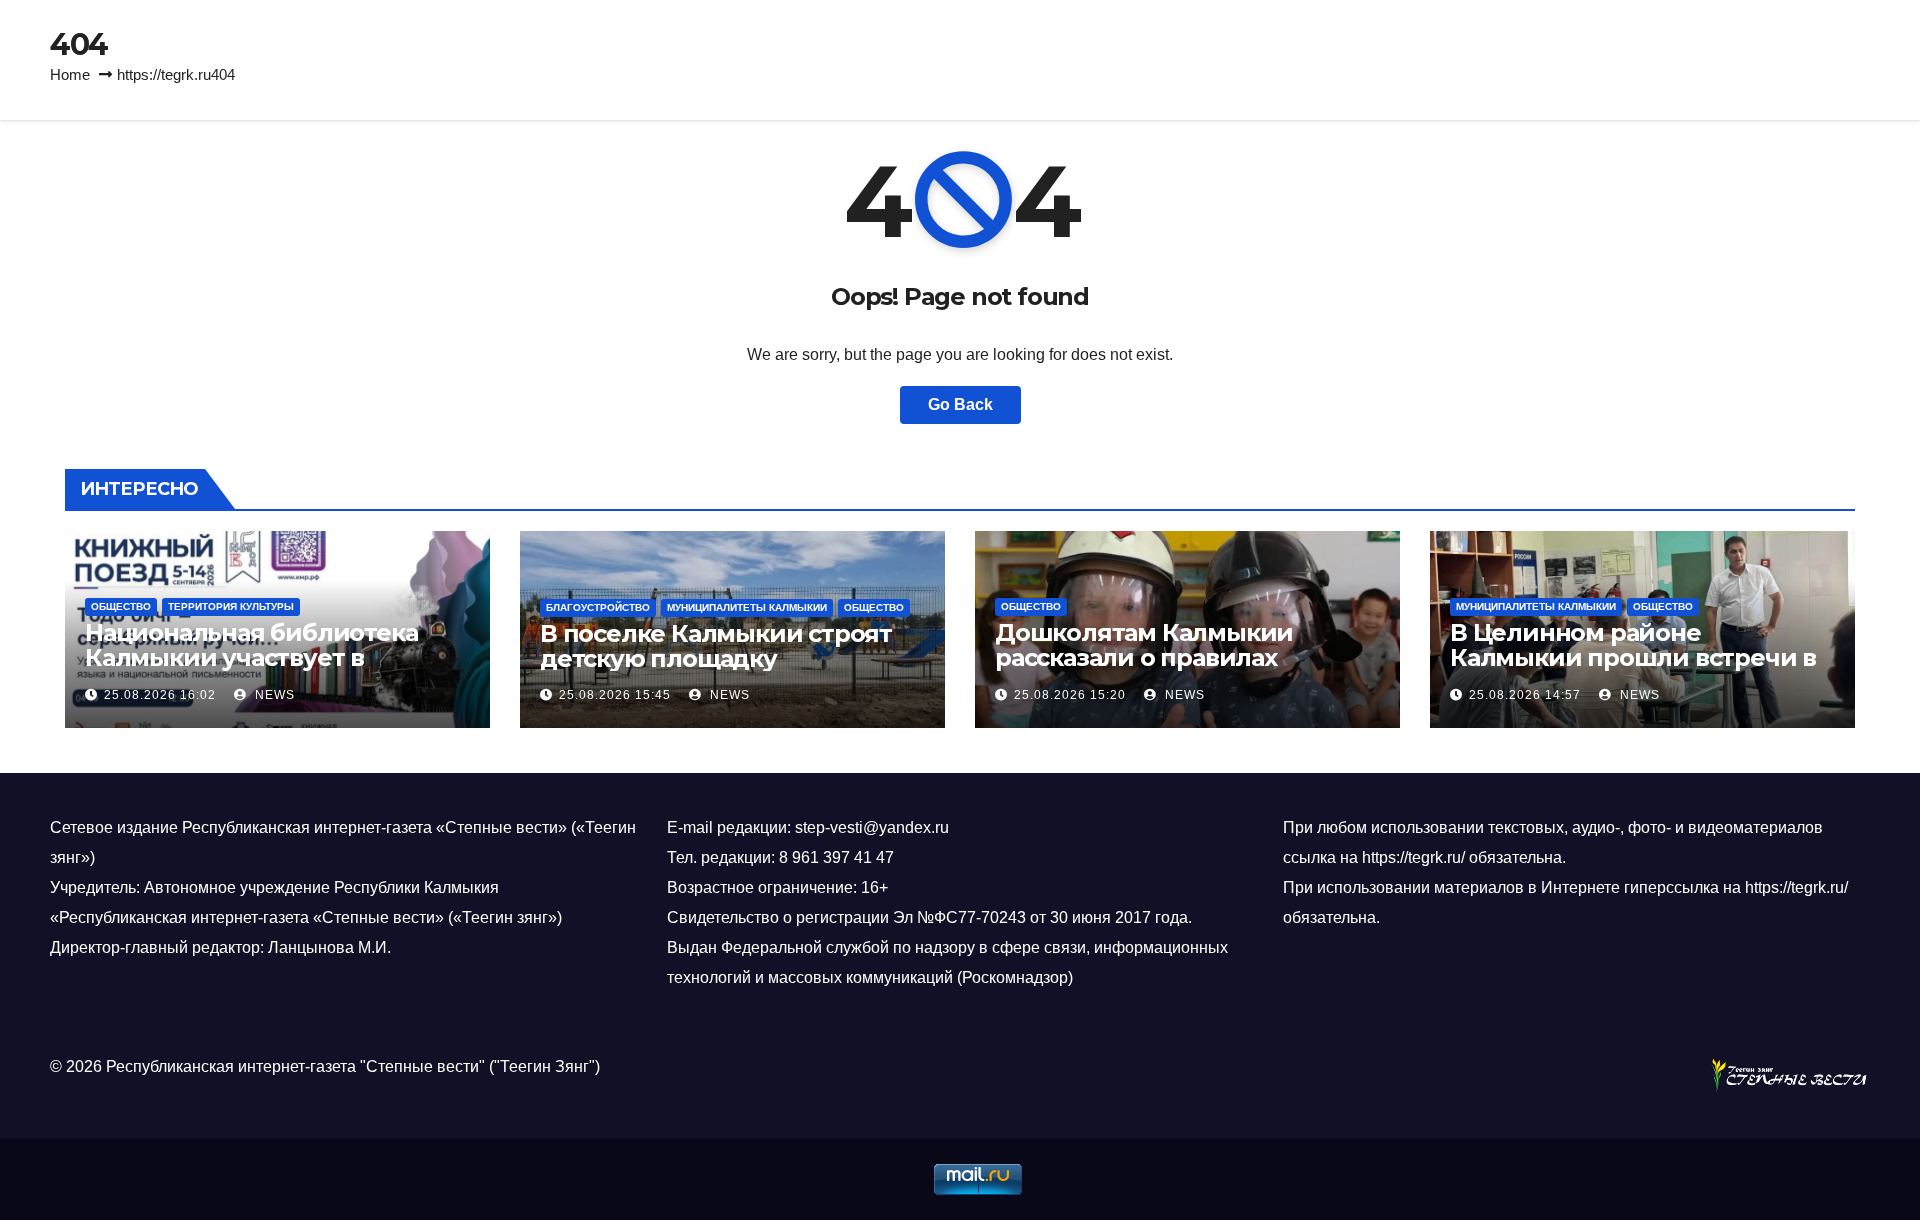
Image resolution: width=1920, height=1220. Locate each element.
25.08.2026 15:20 (1070, 695)
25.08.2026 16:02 (160, 695)
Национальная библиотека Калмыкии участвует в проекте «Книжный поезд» (253, 657)
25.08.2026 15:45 (615, 695)
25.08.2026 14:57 (1525, 695)
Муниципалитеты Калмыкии (747, 607)
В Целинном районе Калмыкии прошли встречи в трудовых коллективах (1633, 657)
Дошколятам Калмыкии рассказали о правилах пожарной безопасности (1147, 657)
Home (70, 74)
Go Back (960, 404)
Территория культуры (231, 606)
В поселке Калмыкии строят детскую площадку (716, 646)
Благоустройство (598, 607)
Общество (121, 606)
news (273, 695)
